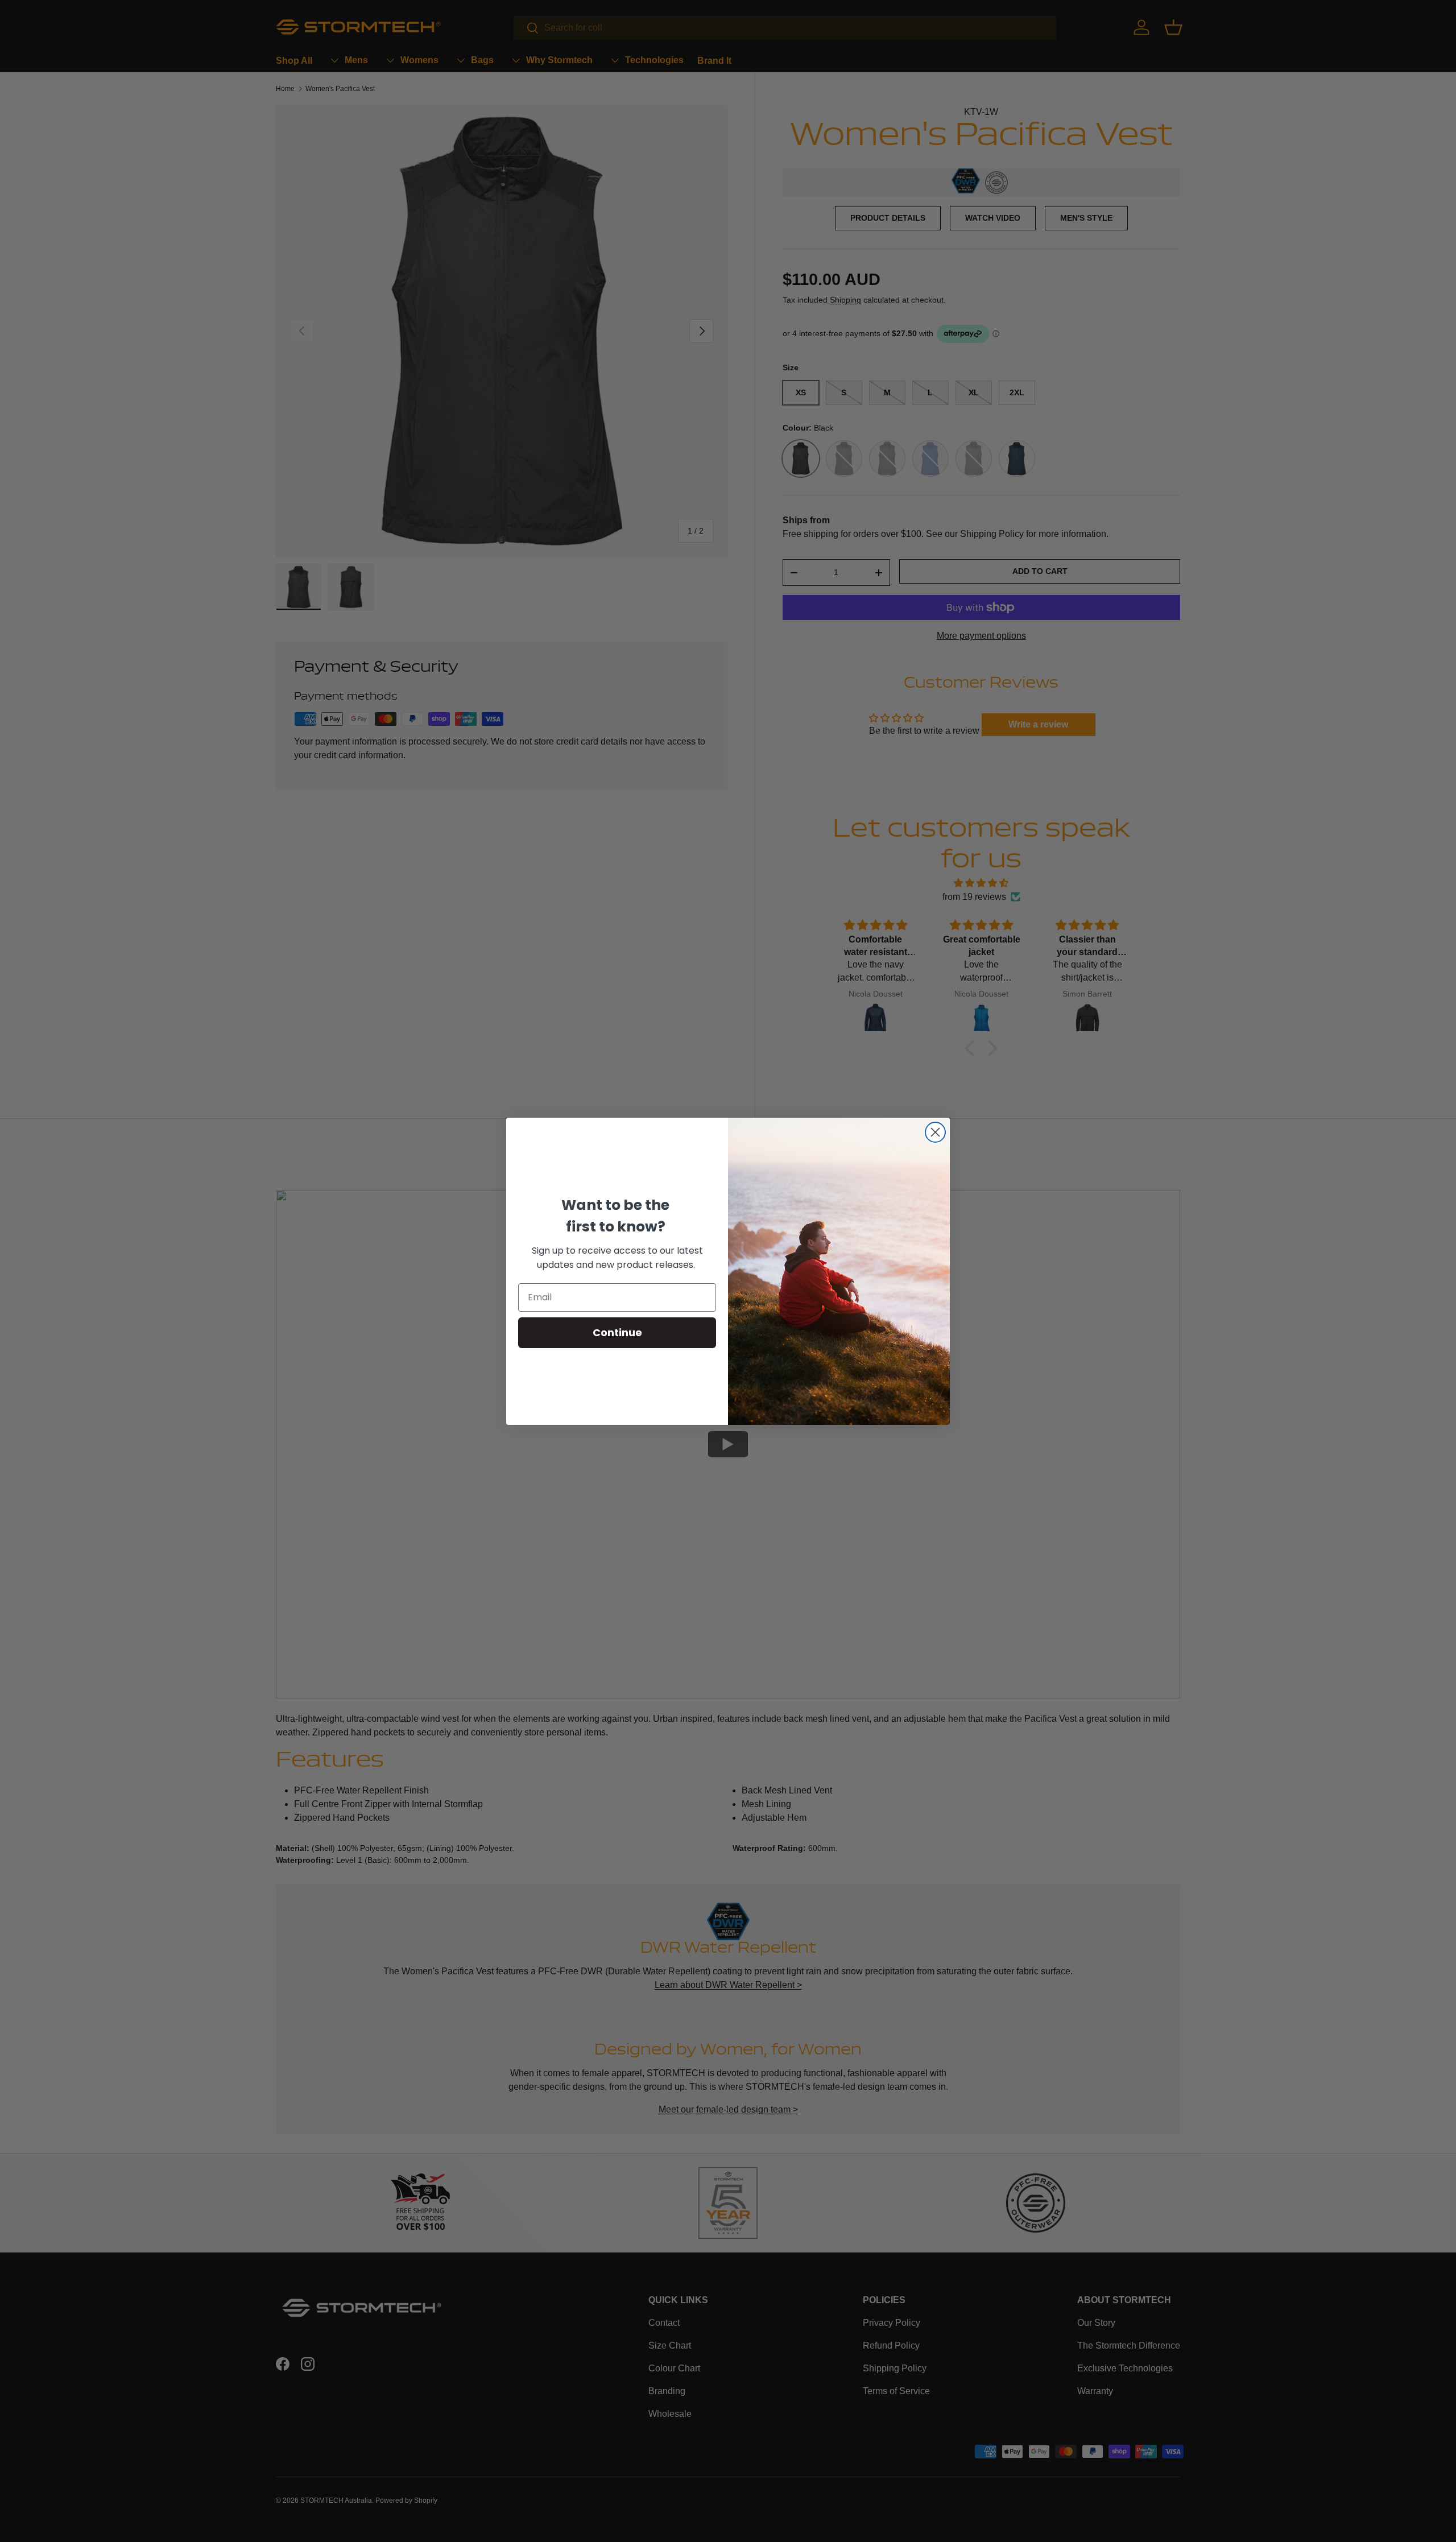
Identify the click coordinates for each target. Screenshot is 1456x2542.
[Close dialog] (935, 1132)
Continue (617, 1332)
